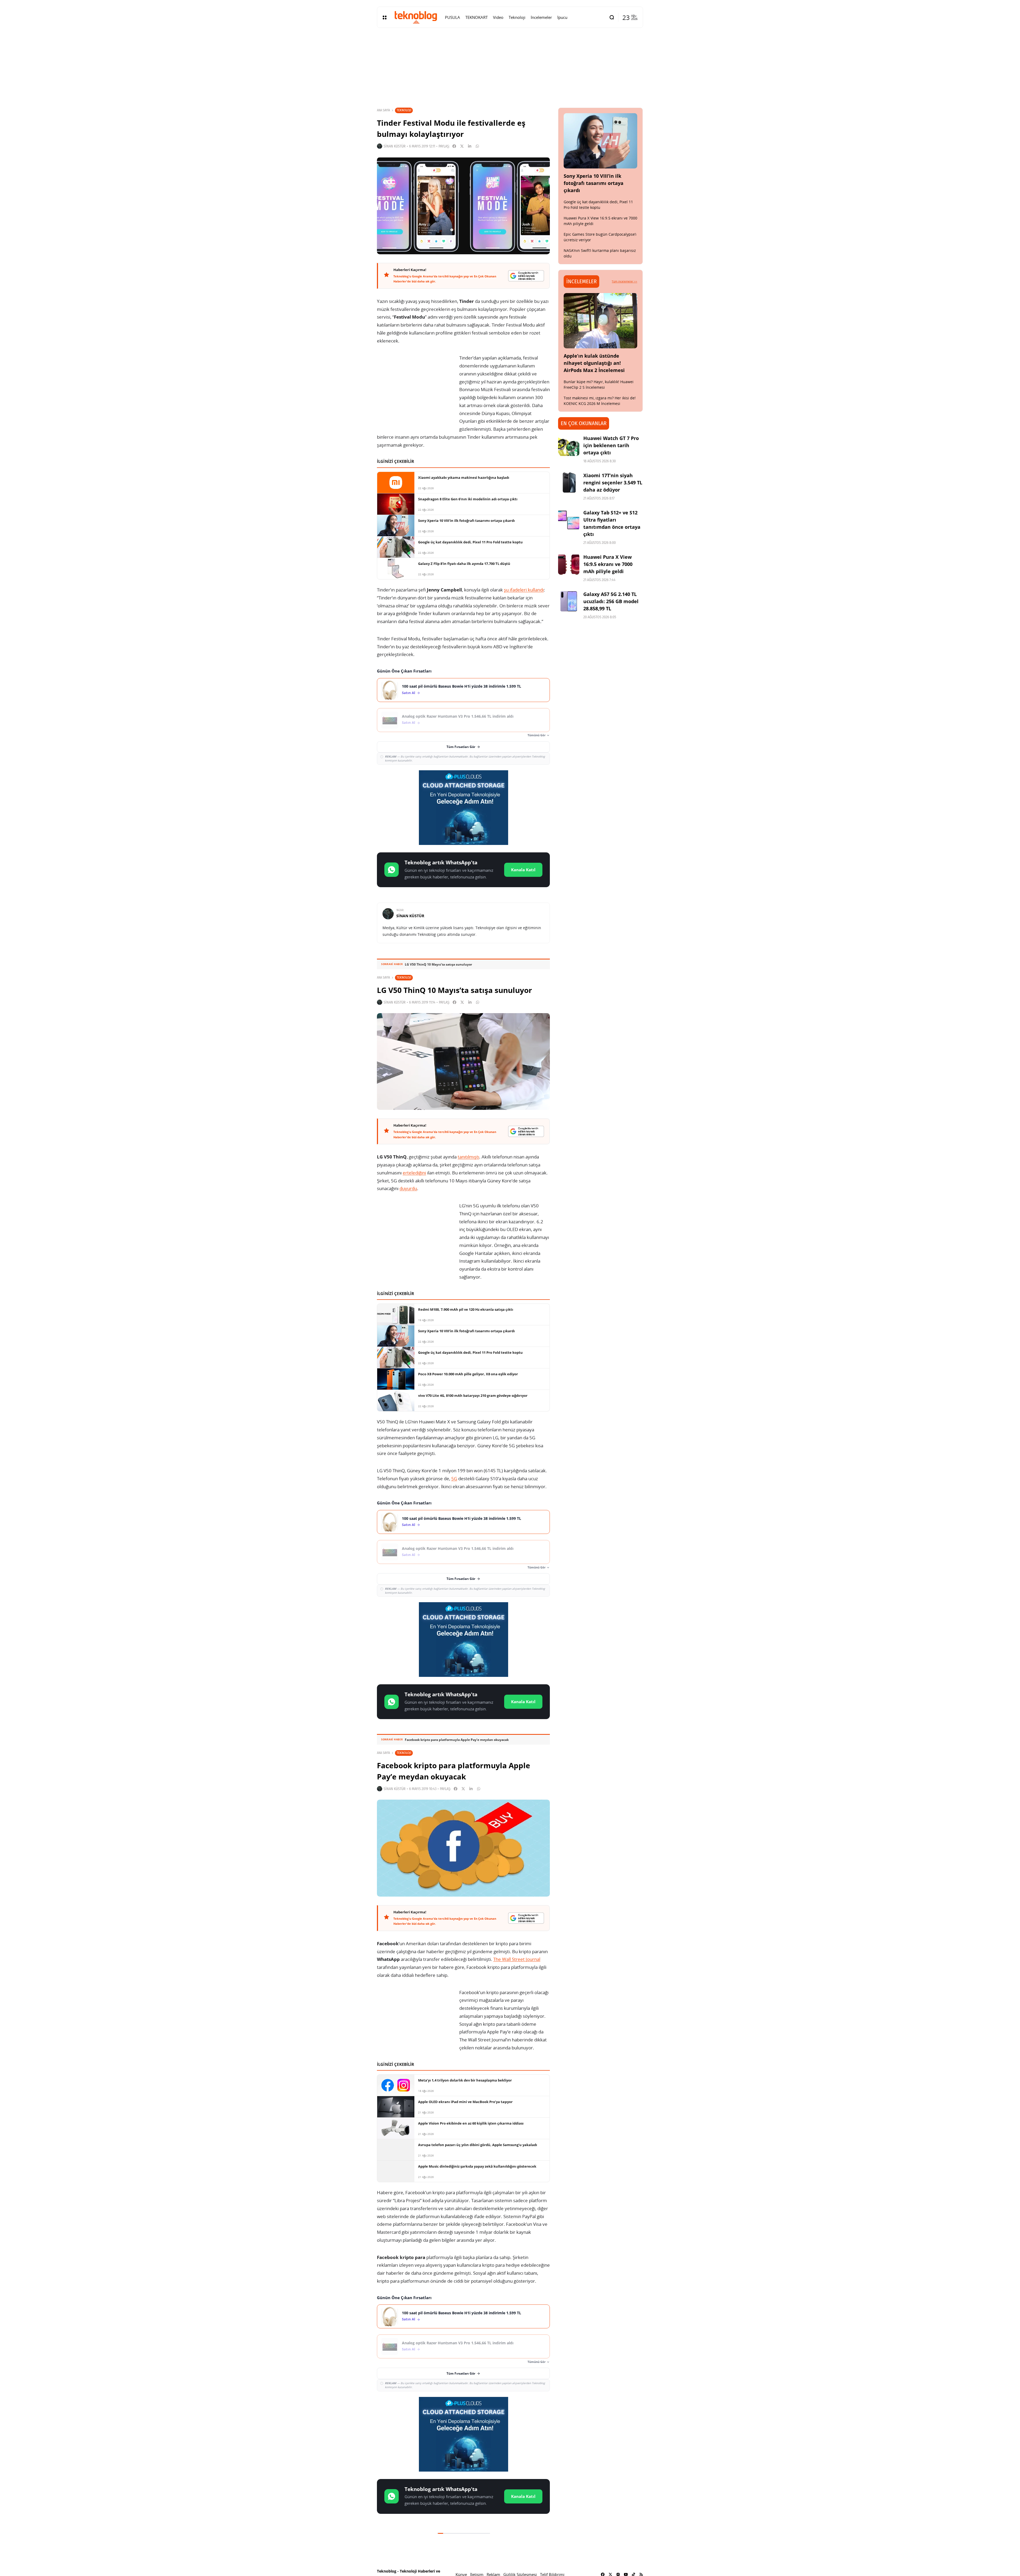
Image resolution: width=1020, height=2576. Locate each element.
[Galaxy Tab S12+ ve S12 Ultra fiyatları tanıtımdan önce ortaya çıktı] (569, 520)
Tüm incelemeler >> (624, 281)
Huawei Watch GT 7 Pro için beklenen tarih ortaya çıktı (611, 445)
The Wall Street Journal (517, 1959)
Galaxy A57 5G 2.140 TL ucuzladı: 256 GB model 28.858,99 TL (611, 601)
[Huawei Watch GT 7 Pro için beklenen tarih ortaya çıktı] (569, 445)
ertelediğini (414, 1173)
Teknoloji (404, 110)
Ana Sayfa (383, 110)
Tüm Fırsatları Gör (461, 747)
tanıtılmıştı (468, 1157)
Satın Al (409, 693)
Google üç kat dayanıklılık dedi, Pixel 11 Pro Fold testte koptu (598, 205)
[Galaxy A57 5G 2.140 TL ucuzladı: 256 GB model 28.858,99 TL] (569, 601)
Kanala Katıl (523, 870)
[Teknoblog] (416, 17)
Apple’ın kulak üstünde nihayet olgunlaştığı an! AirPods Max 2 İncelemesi (594, 363)
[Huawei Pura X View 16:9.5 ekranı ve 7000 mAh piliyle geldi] (569, 564)
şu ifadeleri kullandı (524, 590)
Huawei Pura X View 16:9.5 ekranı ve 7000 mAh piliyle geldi (608, 564)
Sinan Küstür (395, 146)
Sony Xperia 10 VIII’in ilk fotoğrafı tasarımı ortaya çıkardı (594, 183)
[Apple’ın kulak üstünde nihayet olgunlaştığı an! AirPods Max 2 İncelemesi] (601, 321)
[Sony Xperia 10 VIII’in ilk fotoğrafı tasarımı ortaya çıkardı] (601, 141)
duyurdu (408, 1188)
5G (454, 1479)
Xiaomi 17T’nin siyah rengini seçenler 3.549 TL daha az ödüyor (613, 483)
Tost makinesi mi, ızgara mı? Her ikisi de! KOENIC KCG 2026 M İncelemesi (600, 401)
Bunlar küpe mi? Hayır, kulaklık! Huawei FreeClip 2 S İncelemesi (599, 384)
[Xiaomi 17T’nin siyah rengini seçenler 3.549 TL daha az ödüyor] (569, 483)
